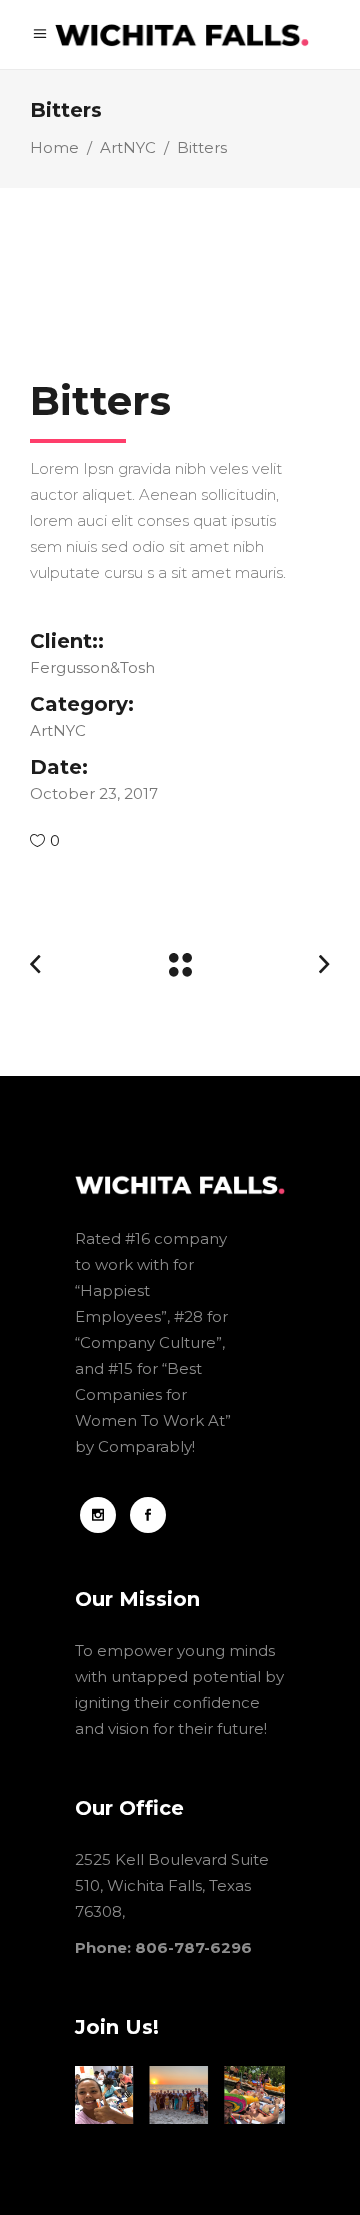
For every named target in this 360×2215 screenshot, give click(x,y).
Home (54, 147)
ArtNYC (128, 147)
